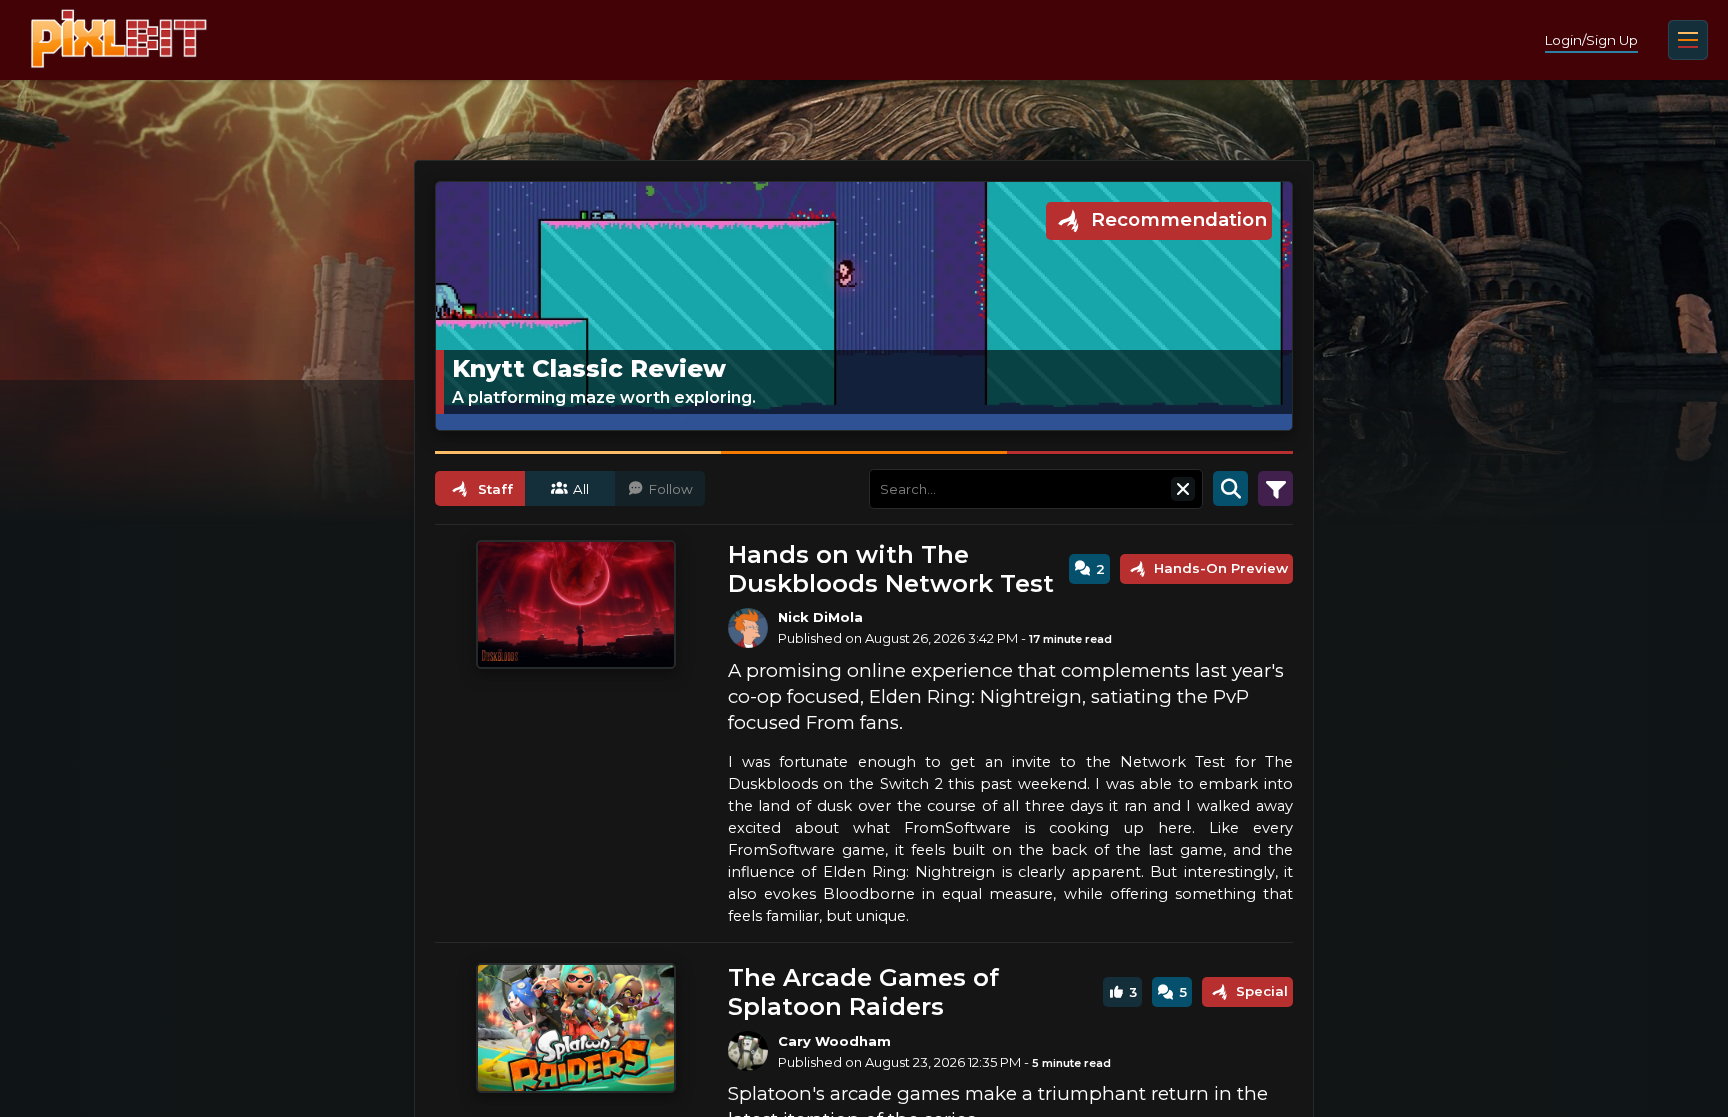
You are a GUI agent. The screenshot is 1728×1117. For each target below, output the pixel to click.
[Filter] (1275, 489)
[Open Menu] (1688, 40)
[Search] (1230, 489)
